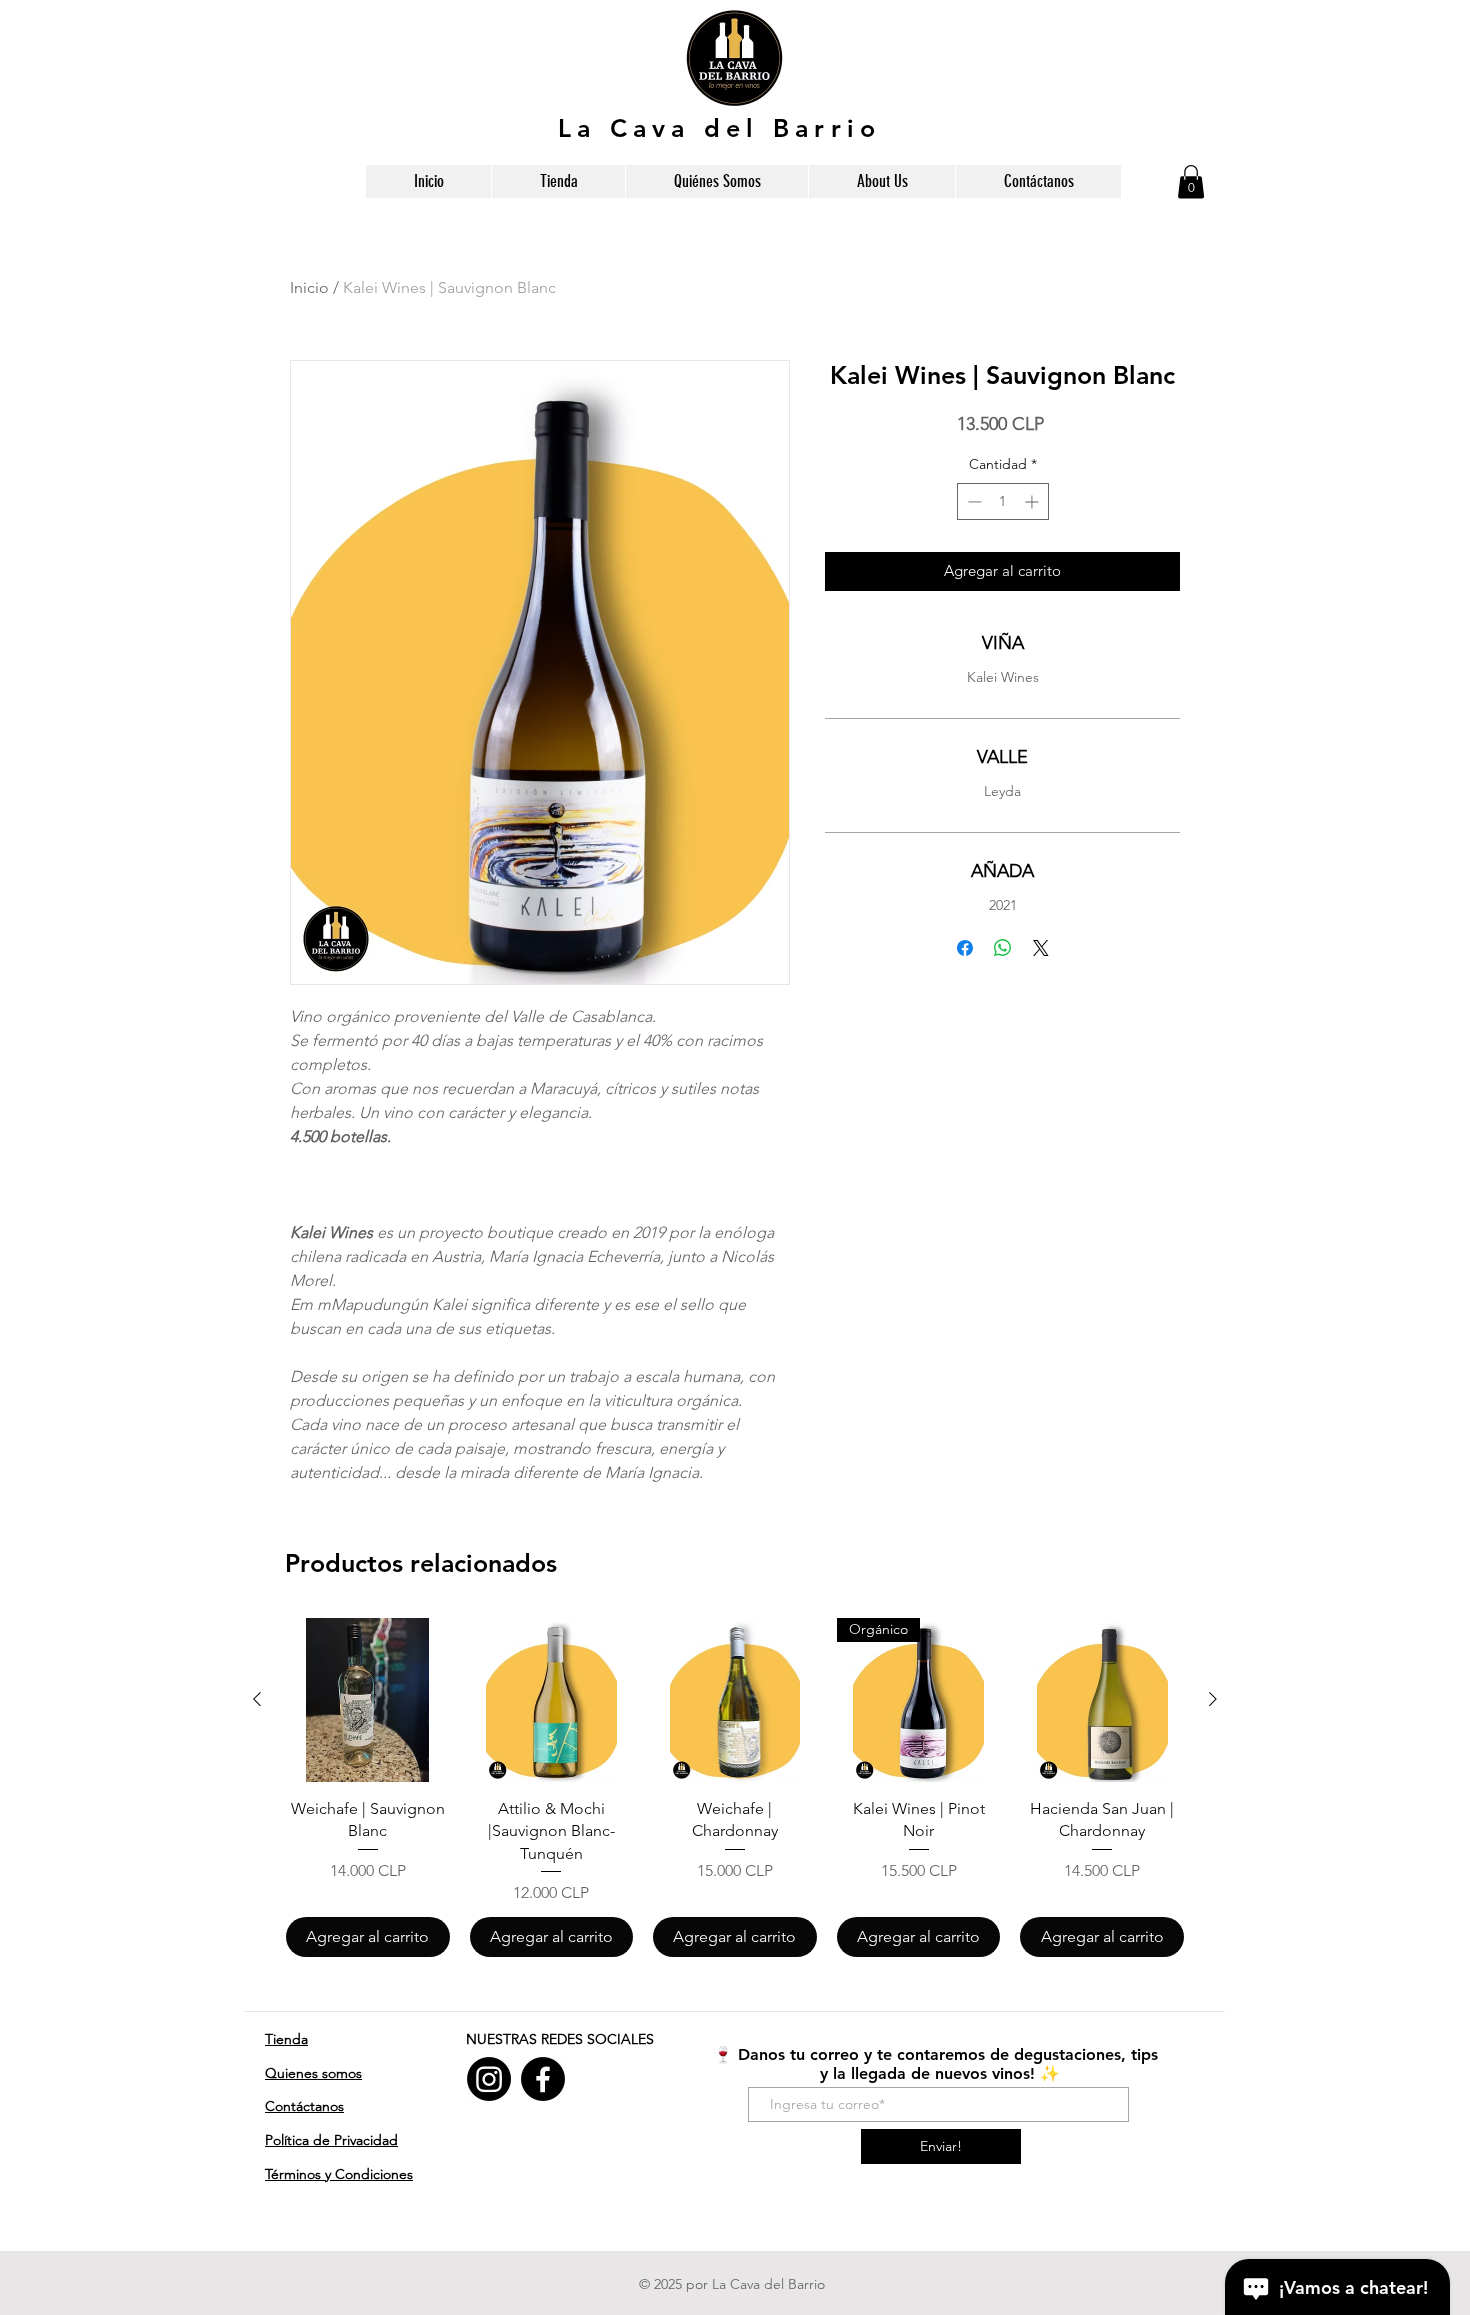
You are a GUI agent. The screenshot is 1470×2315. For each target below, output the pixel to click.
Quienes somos (313, 2073)
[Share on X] (1041, 948)
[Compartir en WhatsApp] (1003, 948)
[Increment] (1033, 501)
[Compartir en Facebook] (965, 948)
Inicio (309, 287)
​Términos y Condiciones (339, 2174)
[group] (735, 1787)
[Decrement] (972, 501)
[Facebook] (543, 2079)
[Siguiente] (1213, 1699)
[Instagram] (489, 2079)
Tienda (286, 2039)
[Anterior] (257, 1699)
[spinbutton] (1003, 501)
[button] (1191, 181)
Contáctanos (304, 2106)
